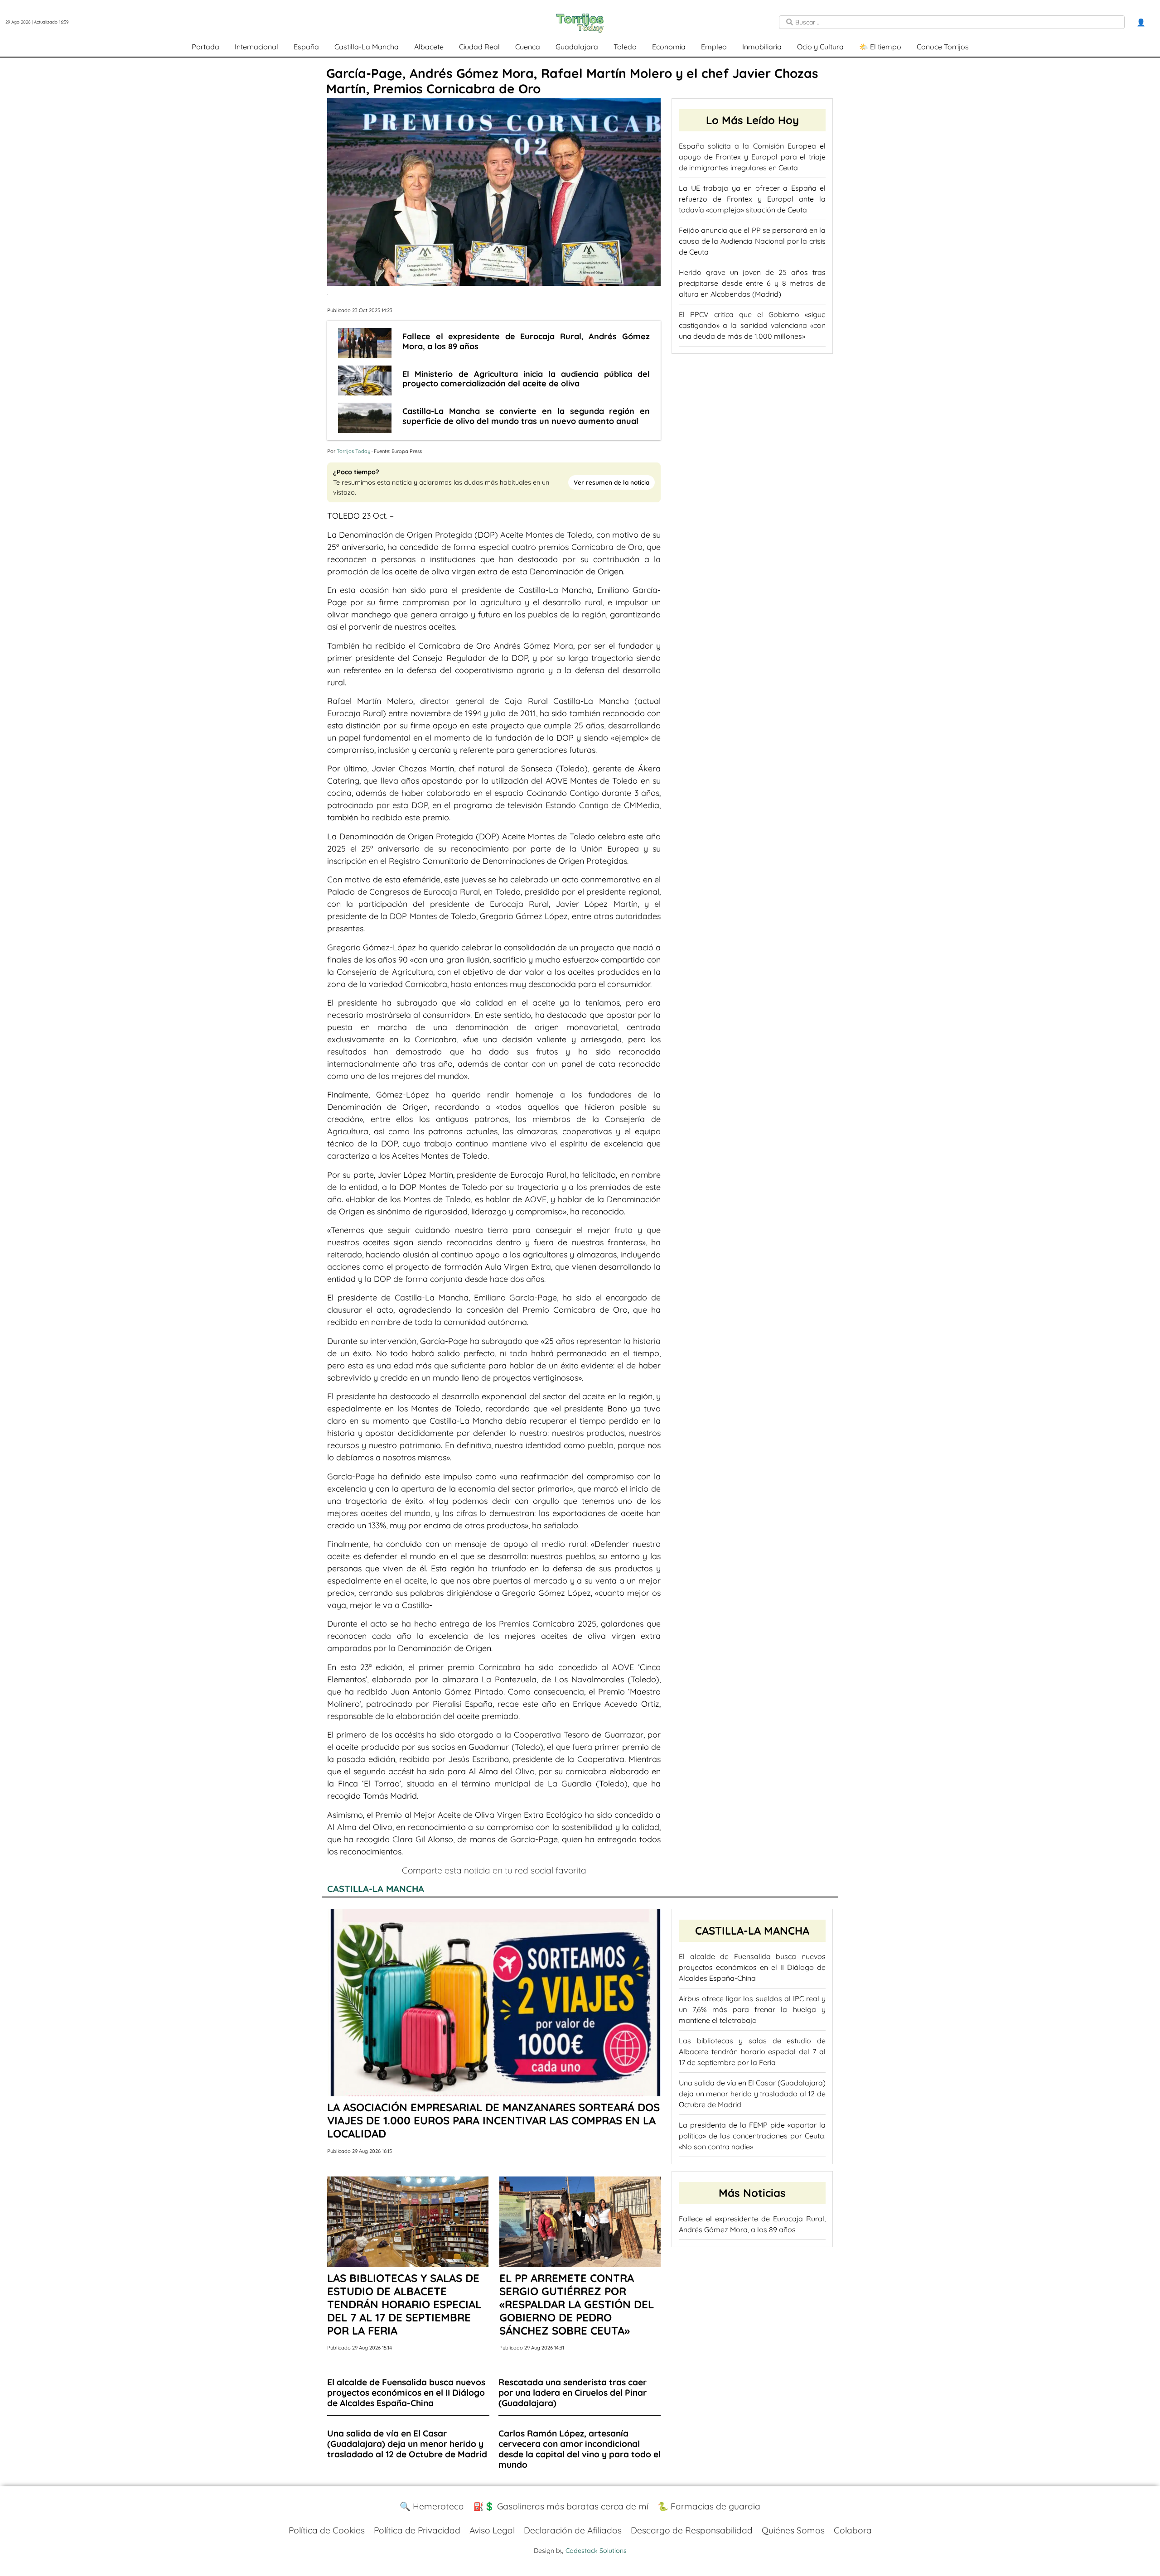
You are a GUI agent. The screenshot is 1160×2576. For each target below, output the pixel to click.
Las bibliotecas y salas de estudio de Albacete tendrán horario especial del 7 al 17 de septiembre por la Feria (752, 2051)
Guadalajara (577, 47)
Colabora (853, 2530)
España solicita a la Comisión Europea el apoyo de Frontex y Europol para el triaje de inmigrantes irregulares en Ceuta (752, 157)
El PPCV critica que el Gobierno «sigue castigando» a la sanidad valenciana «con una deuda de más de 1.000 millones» (752, 325)
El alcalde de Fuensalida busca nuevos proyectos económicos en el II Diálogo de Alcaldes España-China (752, 1967)
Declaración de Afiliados (573, 2530)
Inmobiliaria (762, 47)
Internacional (256, 47)
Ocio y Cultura (820, 47)
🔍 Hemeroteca (432, 2506)
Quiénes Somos (793, 2530)
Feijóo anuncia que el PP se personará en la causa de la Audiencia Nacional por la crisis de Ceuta (752, 241)
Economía (669, 47)
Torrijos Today (353, 451)
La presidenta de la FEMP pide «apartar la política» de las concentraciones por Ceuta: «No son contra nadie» (752, 2136)
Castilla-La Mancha (367, 47)
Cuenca (528, 47)
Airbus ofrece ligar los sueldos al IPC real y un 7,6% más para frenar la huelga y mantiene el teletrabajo (752, 2009)
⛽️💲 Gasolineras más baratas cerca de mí (561, 2506)
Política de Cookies (327, 2530)
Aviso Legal (492, 2530)
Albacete (429, 47)
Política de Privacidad (417, 2530)
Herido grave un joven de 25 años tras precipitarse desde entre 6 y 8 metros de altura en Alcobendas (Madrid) (752, 283)
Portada (205, 47)
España (306, 47)
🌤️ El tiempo (880, 47)
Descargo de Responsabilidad (692, 2530)
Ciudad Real (479, 47)
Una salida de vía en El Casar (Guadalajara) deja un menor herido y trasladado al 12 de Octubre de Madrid (752, 2094)
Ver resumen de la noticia (611, 482)
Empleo (714, 47)
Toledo (625, 47)
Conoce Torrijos (943, 47)
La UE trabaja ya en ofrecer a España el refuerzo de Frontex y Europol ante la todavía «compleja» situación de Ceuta (752, 199)
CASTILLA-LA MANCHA (376, 1889)
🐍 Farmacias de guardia (709, 2506)
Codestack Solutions (596, 2551)
